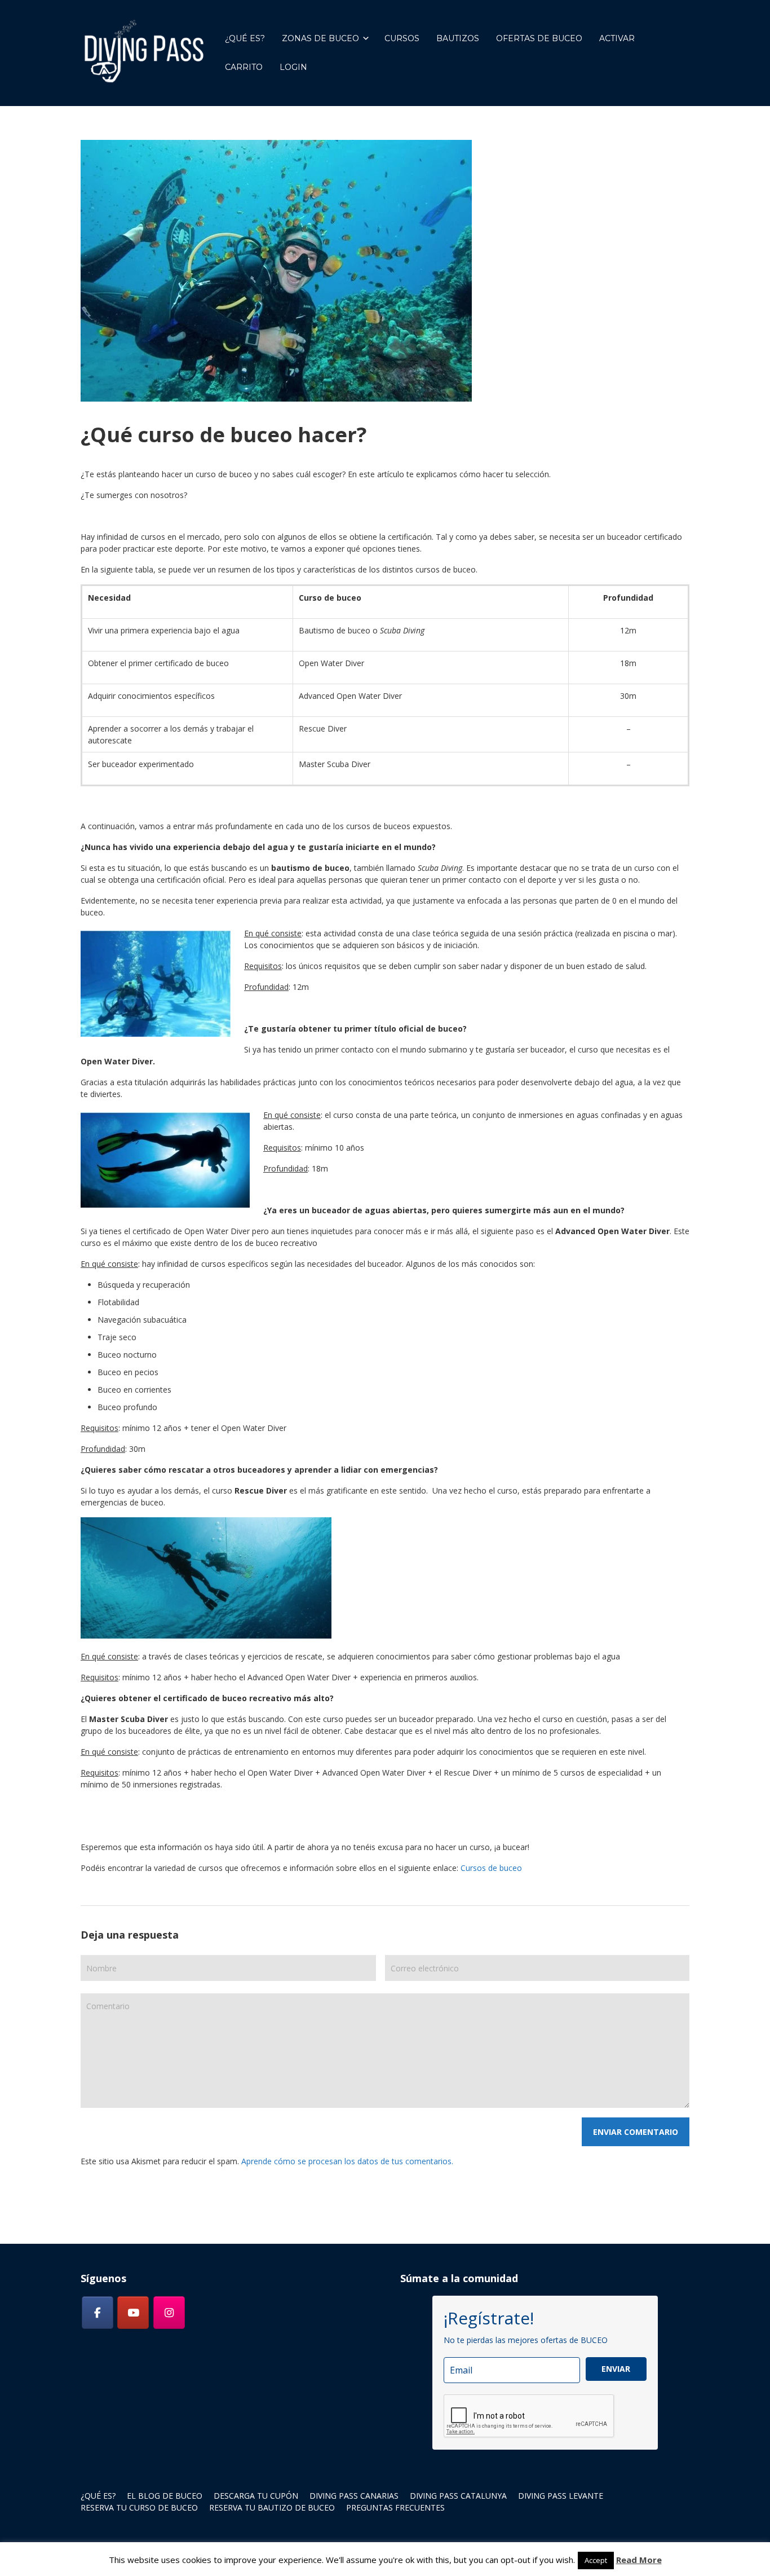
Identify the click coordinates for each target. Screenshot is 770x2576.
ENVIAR (616, 2369)
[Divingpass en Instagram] (169, 2313)
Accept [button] (596, 2560)
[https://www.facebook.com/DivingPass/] (98, 2313)
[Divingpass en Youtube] (133, 2313)
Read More (639, 2560)
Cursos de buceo (491, 1868)
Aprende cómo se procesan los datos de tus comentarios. (347, 2161)
